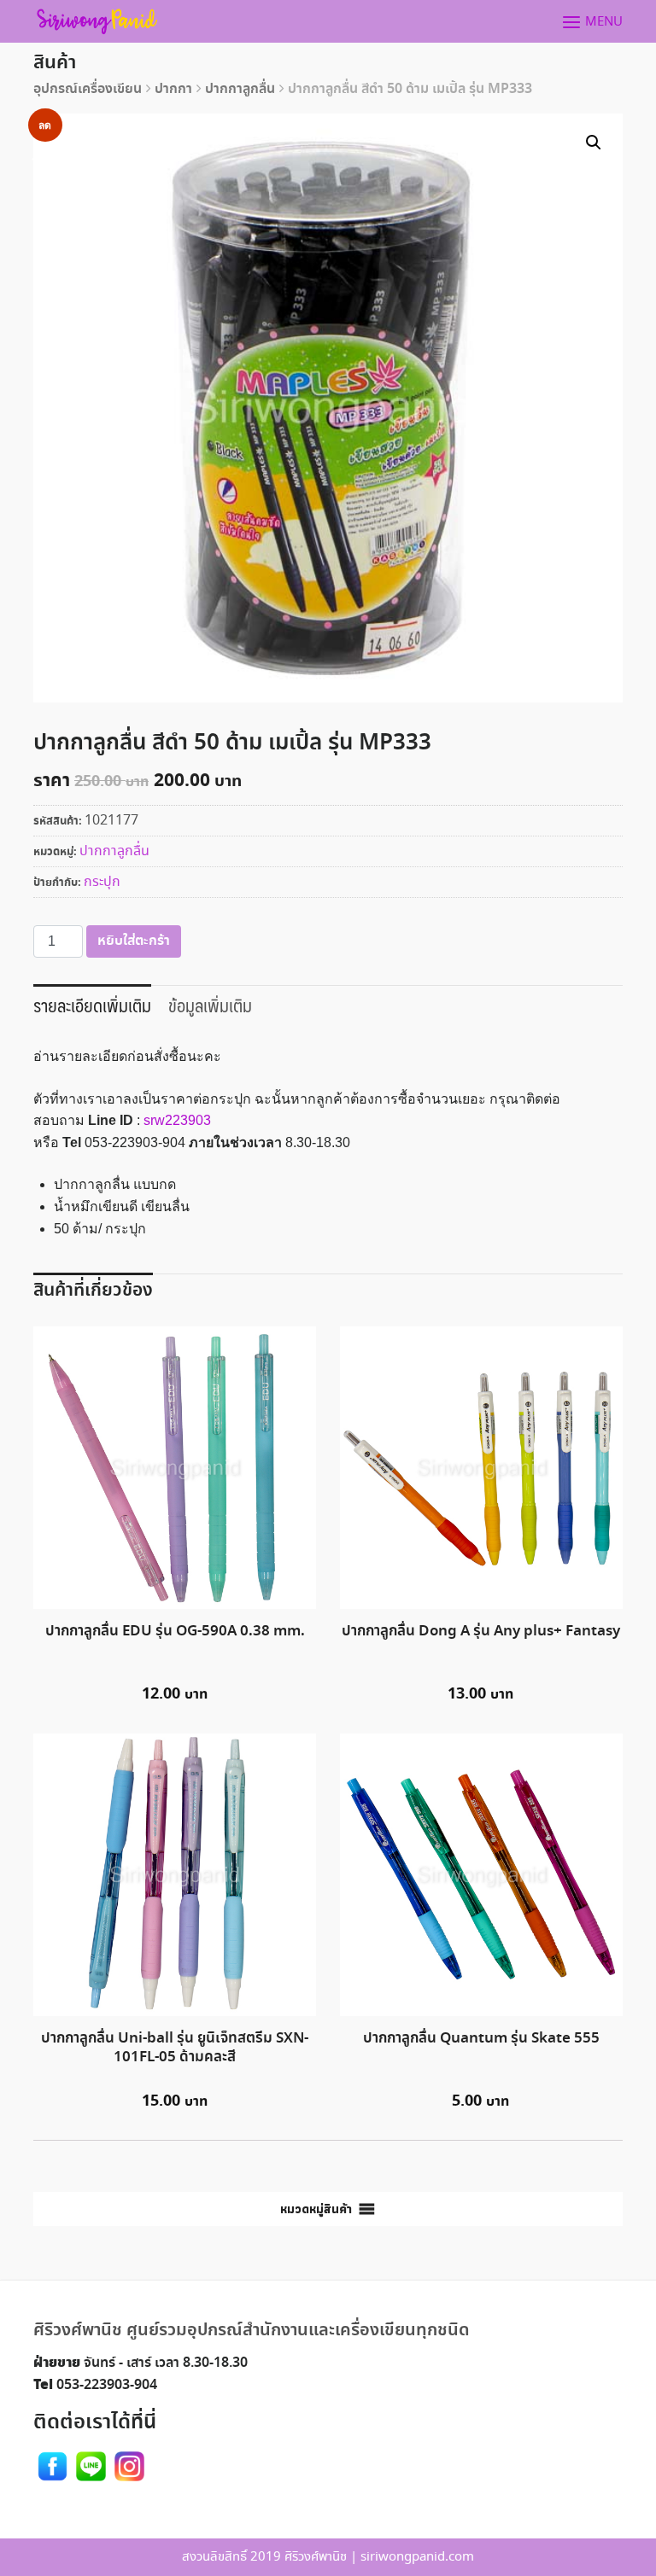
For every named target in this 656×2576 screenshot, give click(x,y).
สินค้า (55, 63)
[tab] (92, 1004)
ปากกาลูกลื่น (240, 89)
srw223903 (177, 1120)
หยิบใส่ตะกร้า (134, 941)
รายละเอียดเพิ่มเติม (92, 1005)
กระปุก (102, 882)
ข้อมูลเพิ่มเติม (210, 1005)
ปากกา (173, 89)
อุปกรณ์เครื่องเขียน (88, 89)
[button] (316, 2209)
